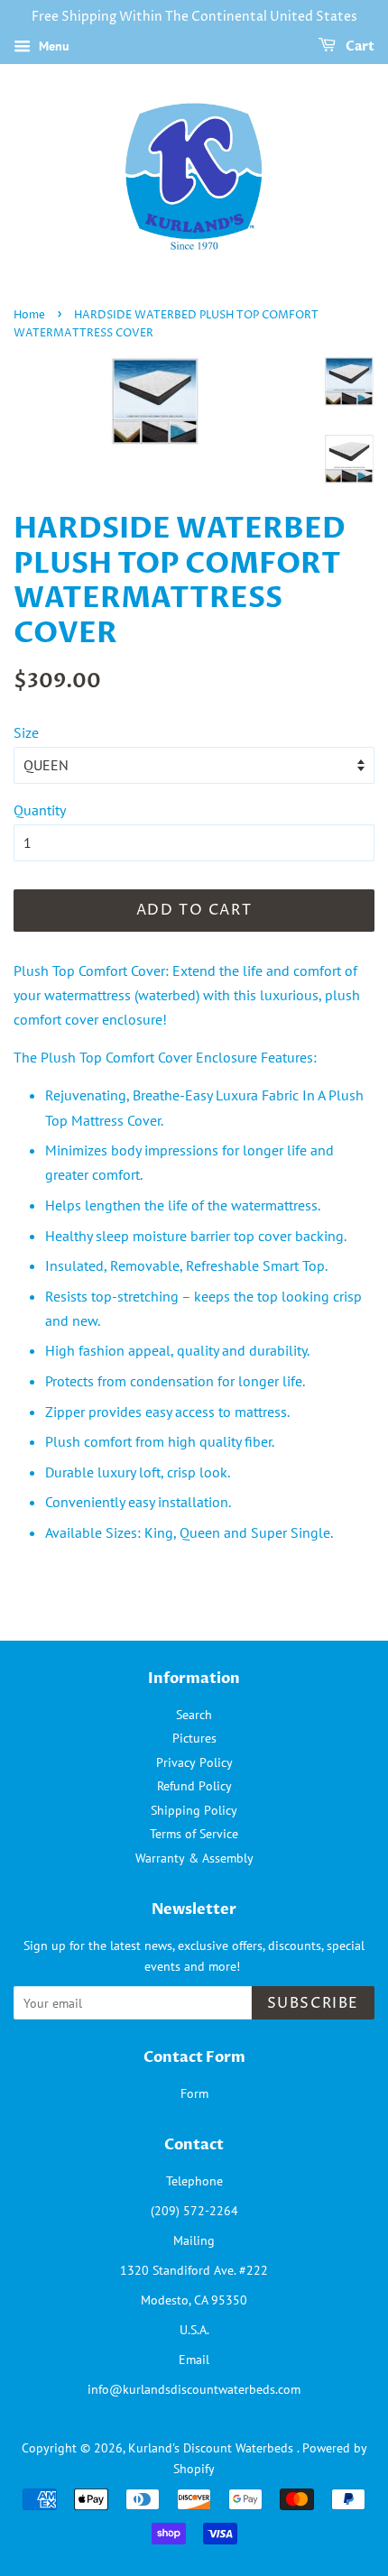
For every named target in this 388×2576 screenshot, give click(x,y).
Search (194, 1715)
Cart (359, 46)
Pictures (194, 1738)
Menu (52, 46)
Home (29, 315)
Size (26, 732)
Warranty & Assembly (194, 1858)
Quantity (40, 810)
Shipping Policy (194, 1810)
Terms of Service (194, 1834)
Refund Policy (194, 1786)
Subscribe (313, 2003)
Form (194, 2093)
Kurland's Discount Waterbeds (212, 2448)
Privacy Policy (194, 1762)
